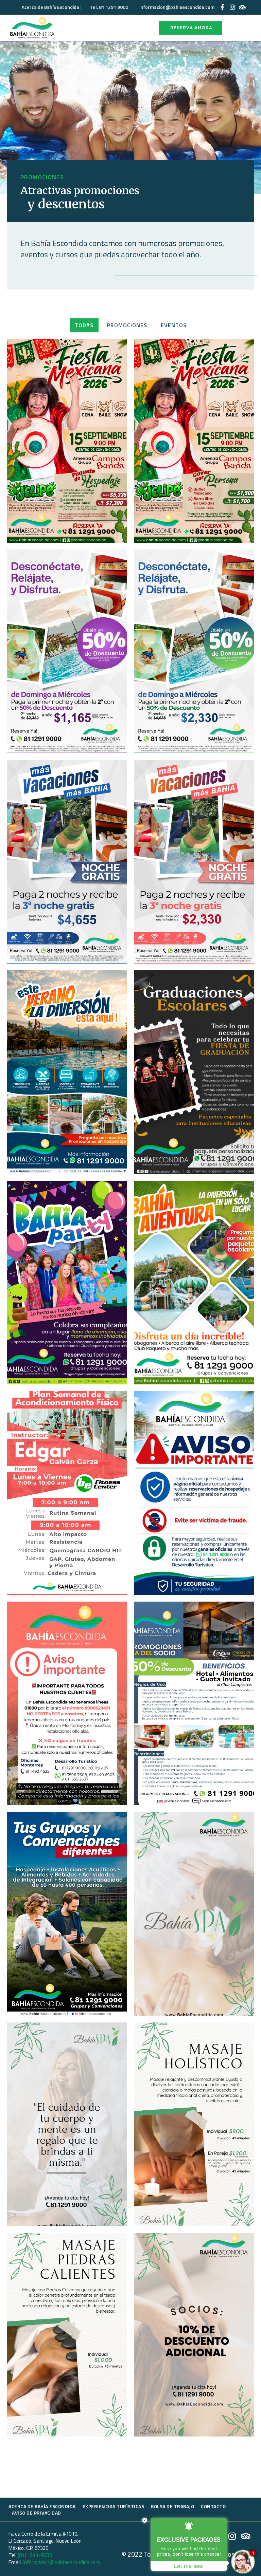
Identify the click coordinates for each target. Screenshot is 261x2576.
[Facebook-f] (223, 7)
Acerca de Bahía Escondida (42, 2506)
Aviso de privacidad (37, 2513)
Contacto (213, 2506)
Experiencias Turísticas (114, 2506)
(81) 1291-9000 (35, 2555)
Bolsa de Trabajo (172, 2506)
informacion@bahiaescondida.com (61, 2562)
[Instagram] (232, 7)
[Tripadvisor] (242, 7)
